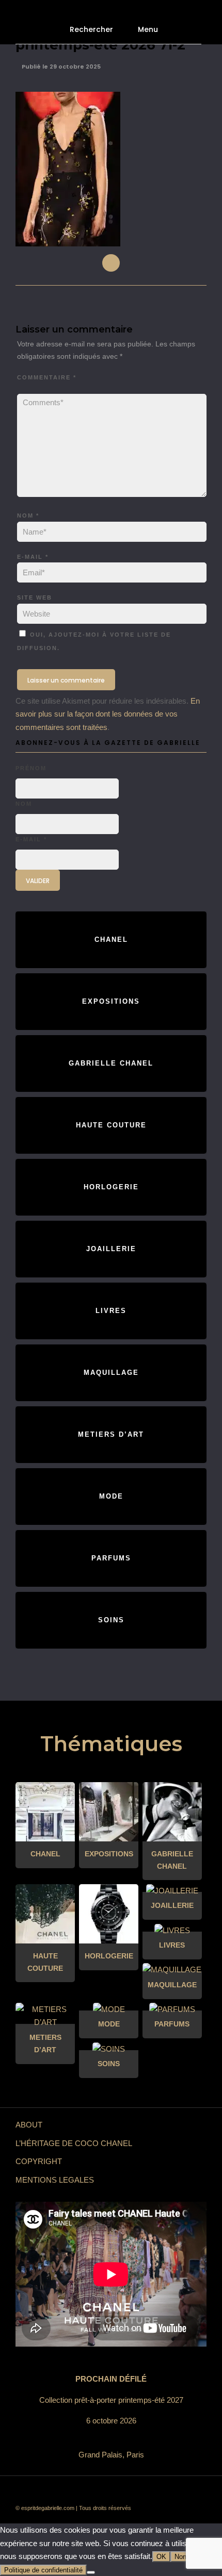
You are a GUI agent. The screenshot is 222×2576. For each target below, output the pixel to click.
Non (180, 2557)
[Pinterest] (134, 2491)
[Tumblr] (119, 2491)
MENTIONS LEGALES (55, 2180)
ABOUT (29, 2125)
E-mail (33, 557)
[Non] (91, 2572)
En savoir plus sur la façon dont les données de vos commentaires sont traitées (108, 714)
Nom (28, 516)
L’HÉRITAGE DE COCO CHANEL (74, 2143)
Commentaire (47, 377)
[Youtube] (103, 2491)
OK (161, 2557)
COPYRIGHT (39, 2161)
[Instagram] (150, 2491)
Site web (35, 597)
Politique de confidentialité (43, 2570)
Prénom (31, 768)
